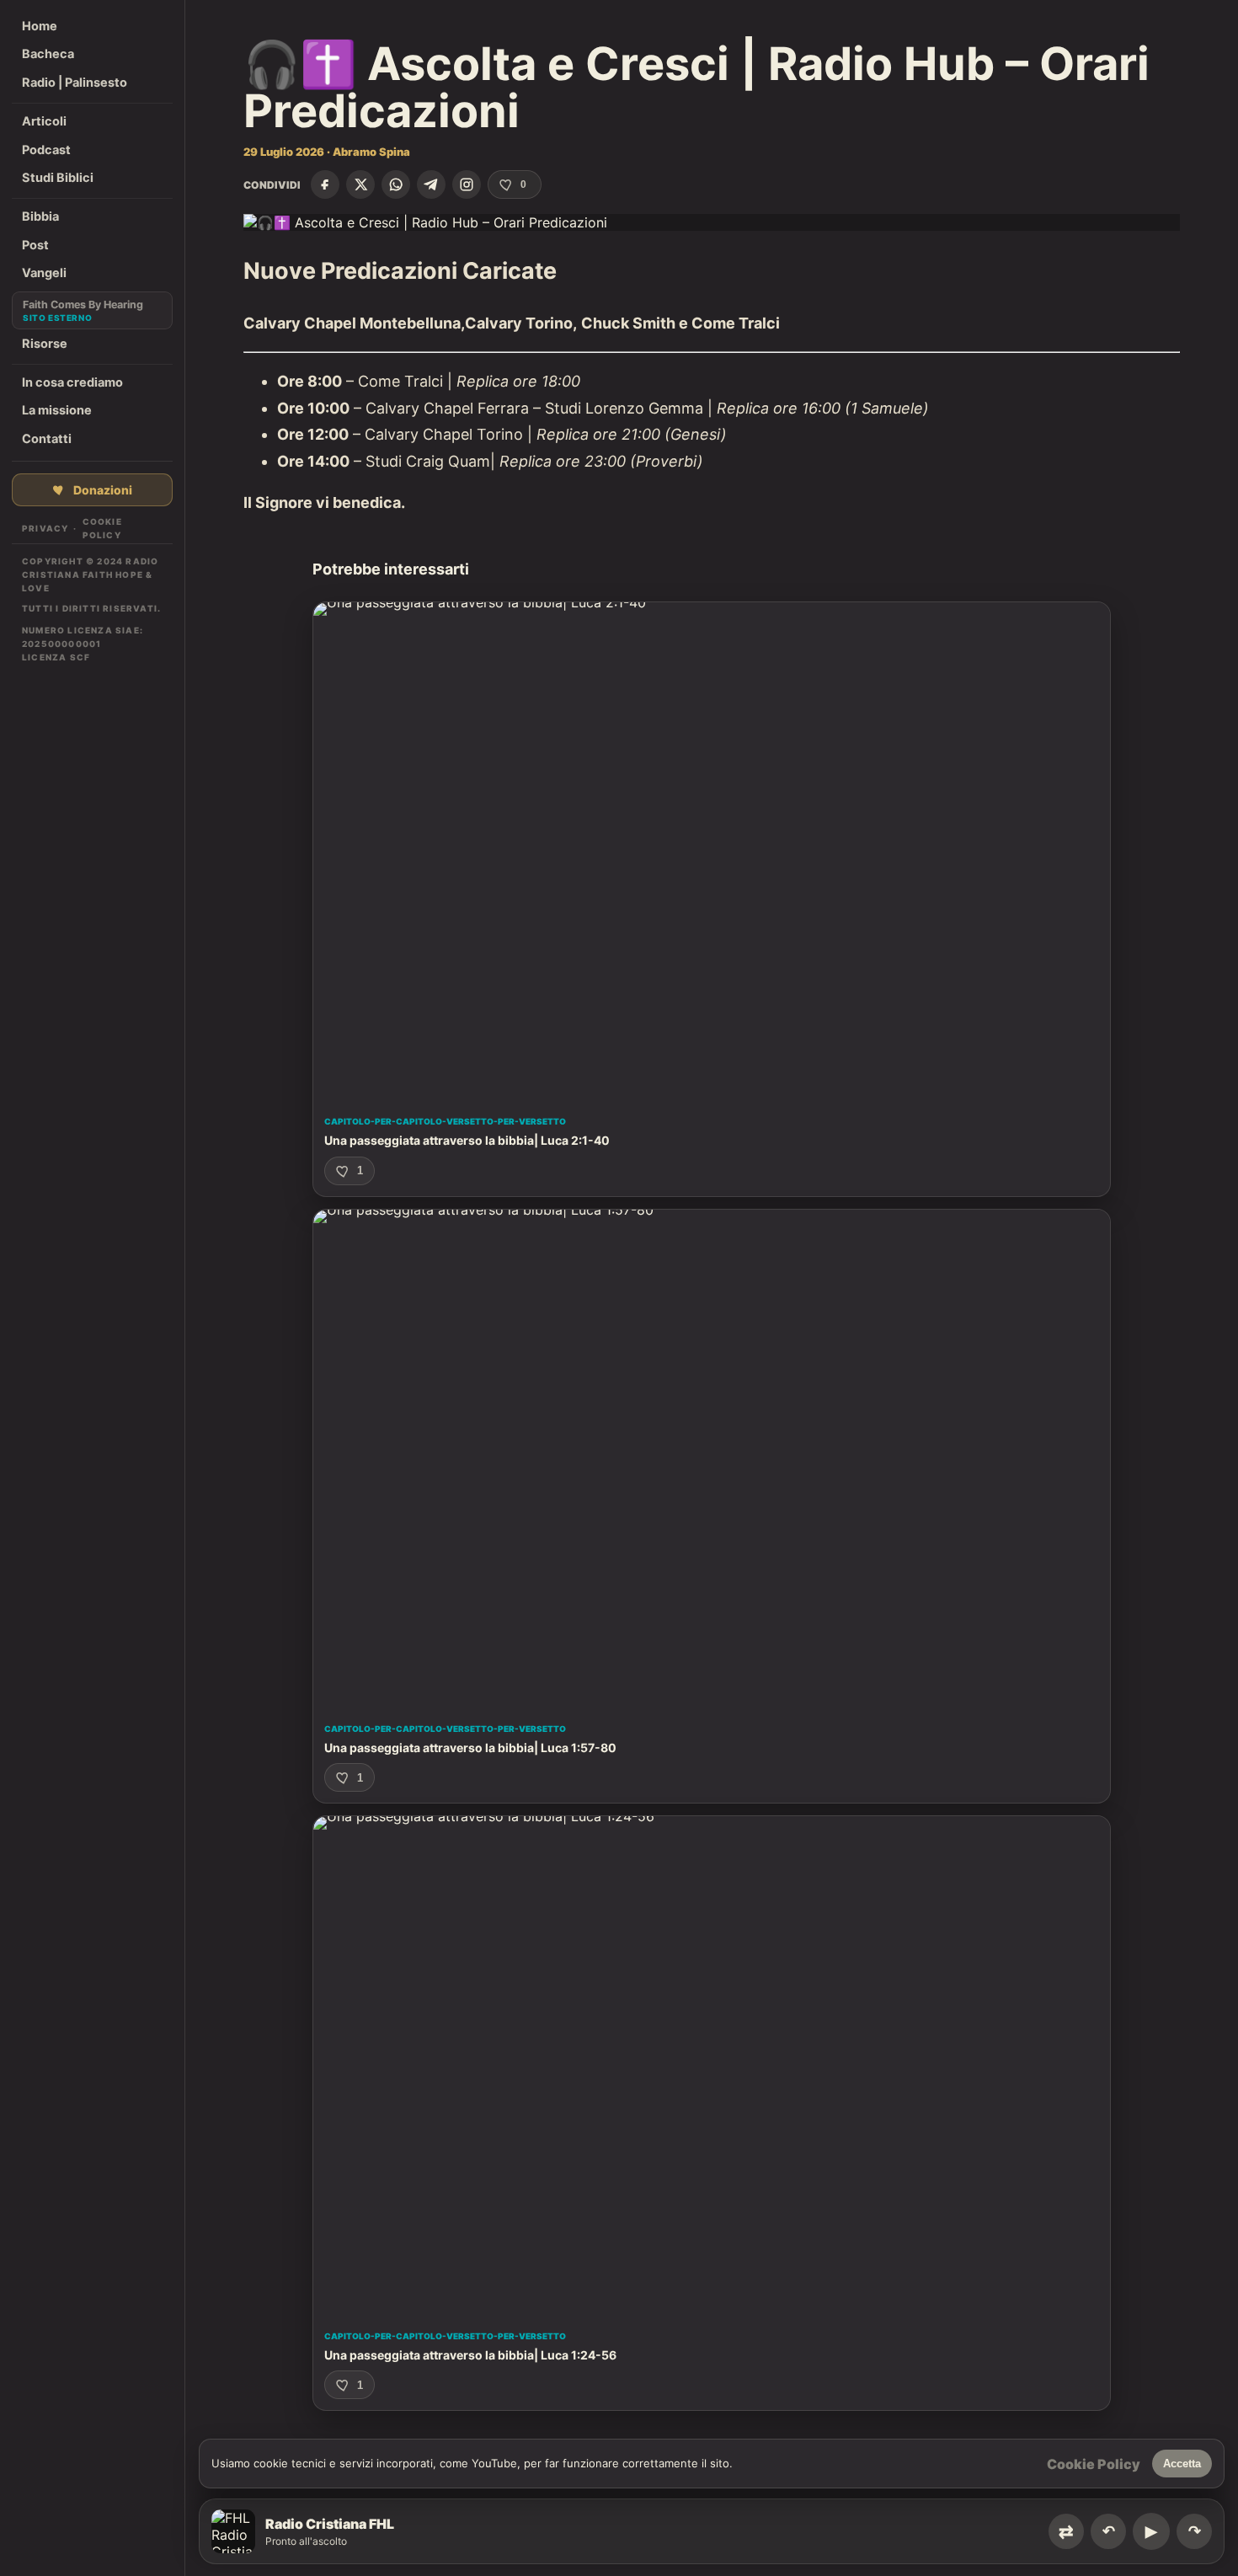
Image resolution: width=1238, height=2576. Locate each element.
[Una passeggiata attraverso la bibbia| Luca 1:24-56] (712, 2065)
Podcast (46, 150)
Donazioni (103, 490)
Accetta (1182, 2464)
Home (40, 26)
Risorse (45, 344)
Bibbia (40, 216)
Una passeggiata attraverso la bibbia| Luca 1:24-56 (470, 2355)
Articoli (44, 121)
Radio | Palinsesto (75, 83)
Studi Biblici (58, 178)
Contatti (47, 439)
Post (35, 245)
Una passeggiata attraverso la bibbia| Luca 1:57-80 (470, 1748)
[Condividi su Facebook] (325, 184)
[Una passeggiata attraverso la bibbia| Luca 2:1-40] (712, 851)
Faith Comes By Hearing (83, 305)
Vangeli (44, 273)
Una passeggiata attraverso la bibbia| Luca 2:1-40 (467, 1140)
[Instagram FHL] (467, 184)
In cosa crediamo (72, 382)
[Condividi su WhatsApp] (396, 184)
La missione (57, 410)
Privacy (45, 528)
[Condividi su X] (360, 184)
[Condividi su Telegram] (431, 184)
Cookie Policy (102, 528)
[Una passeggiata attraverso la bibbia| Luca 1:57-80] (712, 1459)
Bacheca (48, 54)
